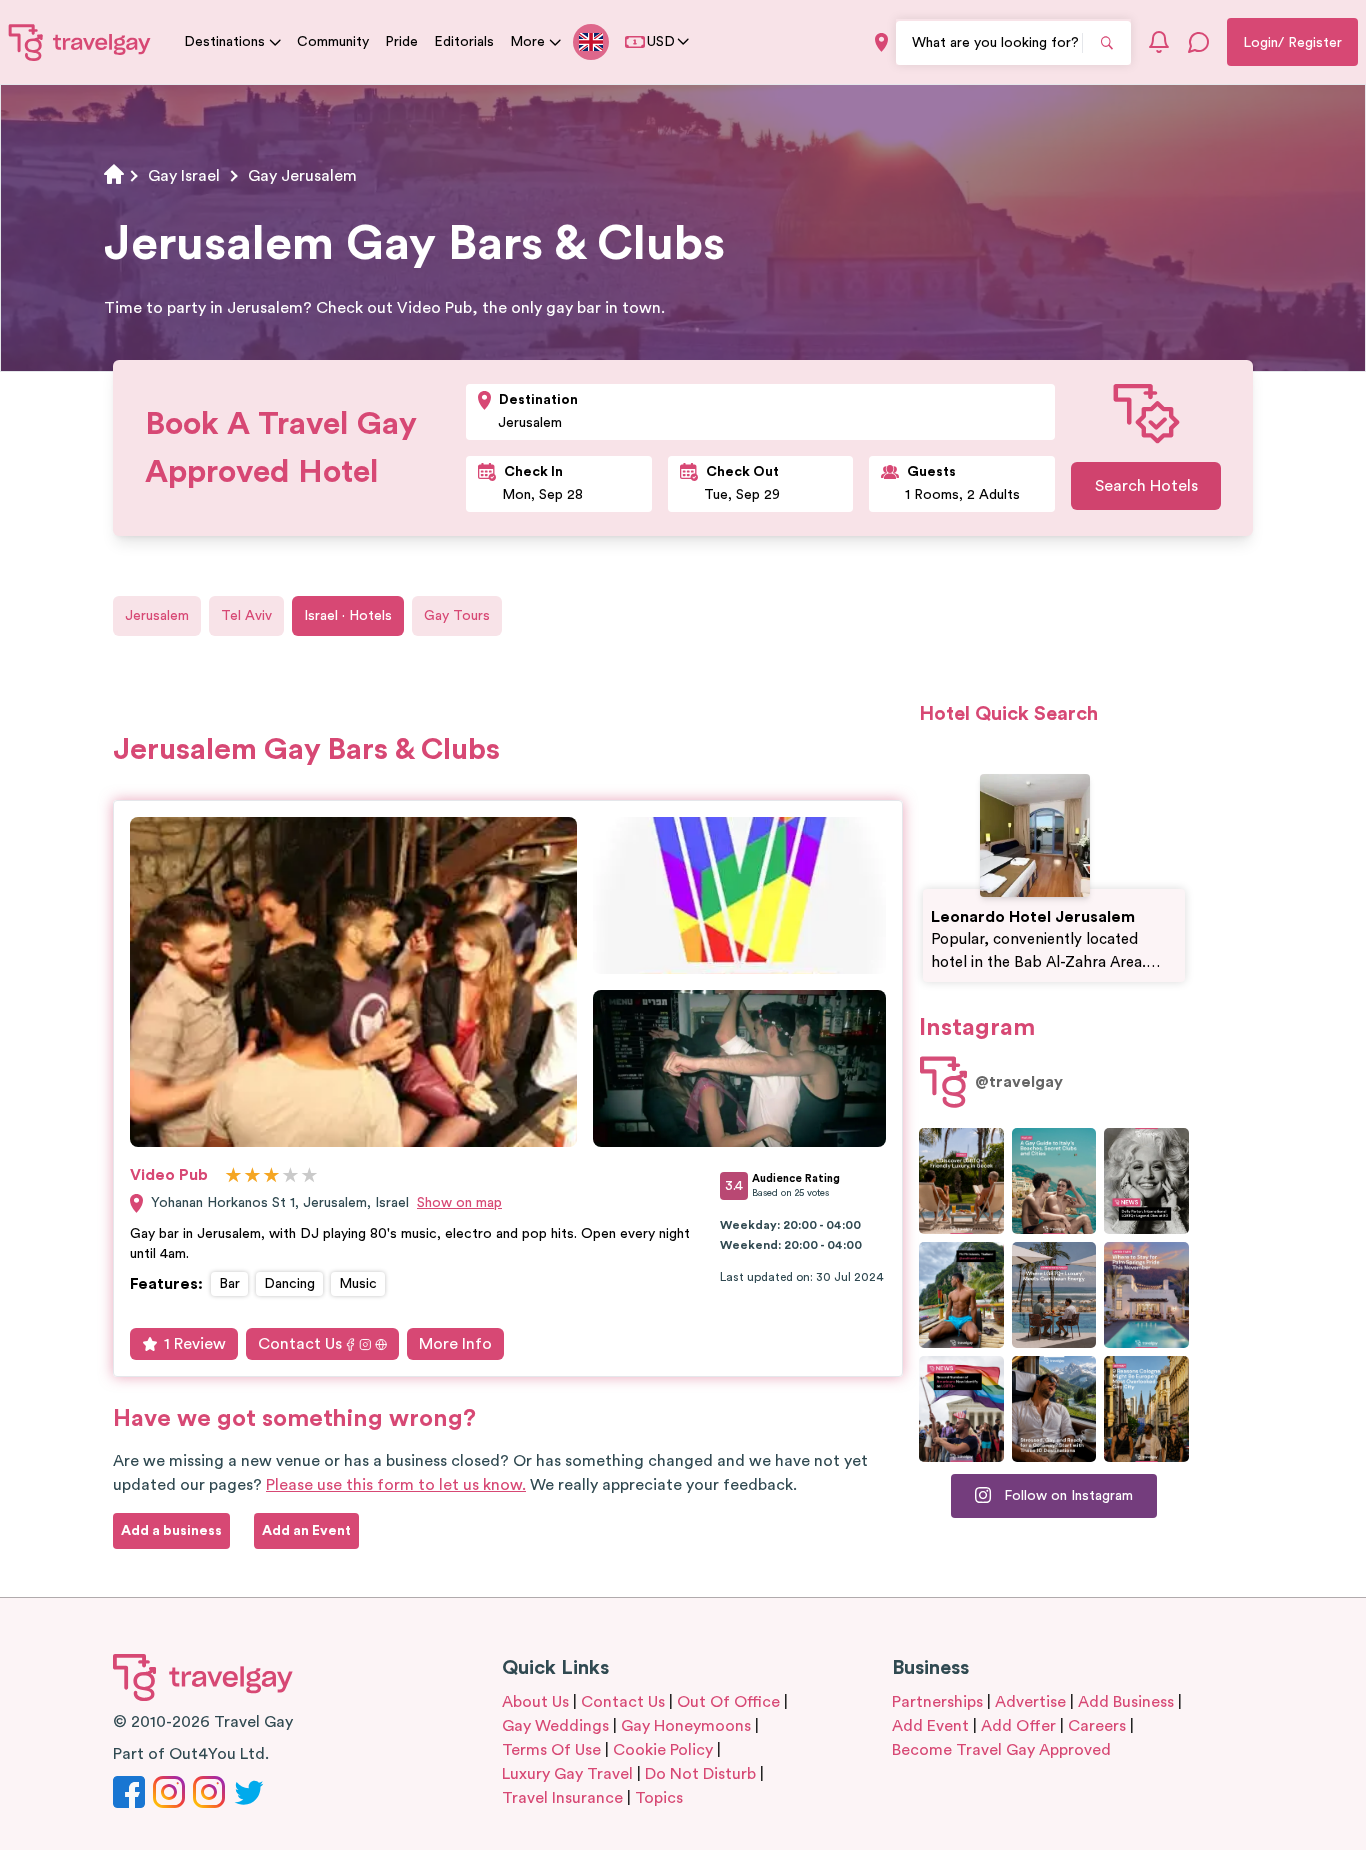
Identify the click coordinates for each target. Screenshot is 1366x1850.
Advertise (1030, 1702)
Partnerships (937, 1702)
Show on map (459, 1203)
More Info (455, 1344)
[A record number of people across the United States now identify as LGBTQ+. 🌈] (961, 1409)
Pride (401, 42)
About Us (535, 1702)
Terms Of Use (551, 1750)
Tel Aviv (246, 616)
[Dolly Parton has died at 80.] (1146, 1181)
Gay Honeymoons (686, 1726)
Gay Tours (457, 616)
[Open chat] (1199, 42)
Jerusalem (157, 616)
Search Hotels (1146, 486)
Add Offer (1018, 1726)
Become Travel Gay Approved (1001, 1750)
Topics (659, 1798)
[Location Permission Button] (881, 42)
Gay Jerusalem (302, 176)
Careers (1097, 1726)
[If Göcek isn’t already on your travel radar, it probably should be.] (961, 1181)
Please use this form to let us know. (396, 1485)
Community (333, 42)
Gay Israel (184, 176)
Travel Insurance (562, 1798)
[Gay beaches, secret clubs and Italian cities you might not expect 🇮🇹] (1054, 1181)
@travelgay (1019, 1082)
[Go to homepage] (80, 42)
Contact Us (300, 1344)
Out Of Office (728, 1702)
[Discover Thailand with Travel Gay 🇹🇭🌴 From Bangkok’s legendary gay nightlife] (961, 1295)
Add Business (1126, 1702)
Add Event (930, 1726)
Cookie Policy (663, 1750)
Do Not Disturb (700, 1774)
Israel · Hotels (348, 616)
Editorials (464, 42)
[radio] (233, 1176)
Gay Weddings (555, 1726)
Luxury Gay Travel (567, 1774)
